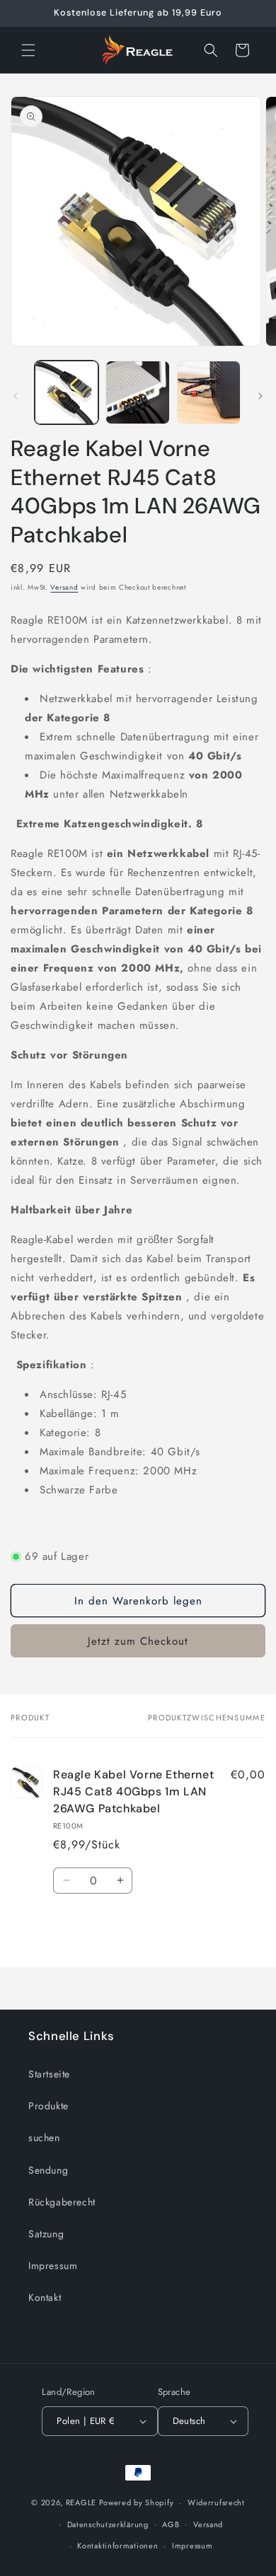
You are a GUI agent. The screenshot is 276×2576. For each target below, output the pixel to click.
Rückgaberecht (62, 2202)
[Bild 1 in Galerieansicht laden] (67, 392)
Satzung (46, 2234)
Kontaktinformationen (117, 2546)
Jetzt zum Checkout (138, 1641)
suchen (44, 2138)
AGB (171, 2524)
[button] (28, 50)
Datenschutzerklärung (108, 2524)
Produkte (48, 2106)
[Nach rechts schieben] (260, 396)
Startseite (49, 2074)
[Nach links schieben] (16, 396)
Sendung (48, 2170)
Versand (64, 587)
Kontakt (45, 2297)
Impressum (53, 2266)
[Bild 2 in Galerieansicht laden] (137, 392)
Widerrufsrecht (216, 2502)
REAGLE (81, 2502)
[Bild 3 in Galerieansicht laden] (209, 392)
